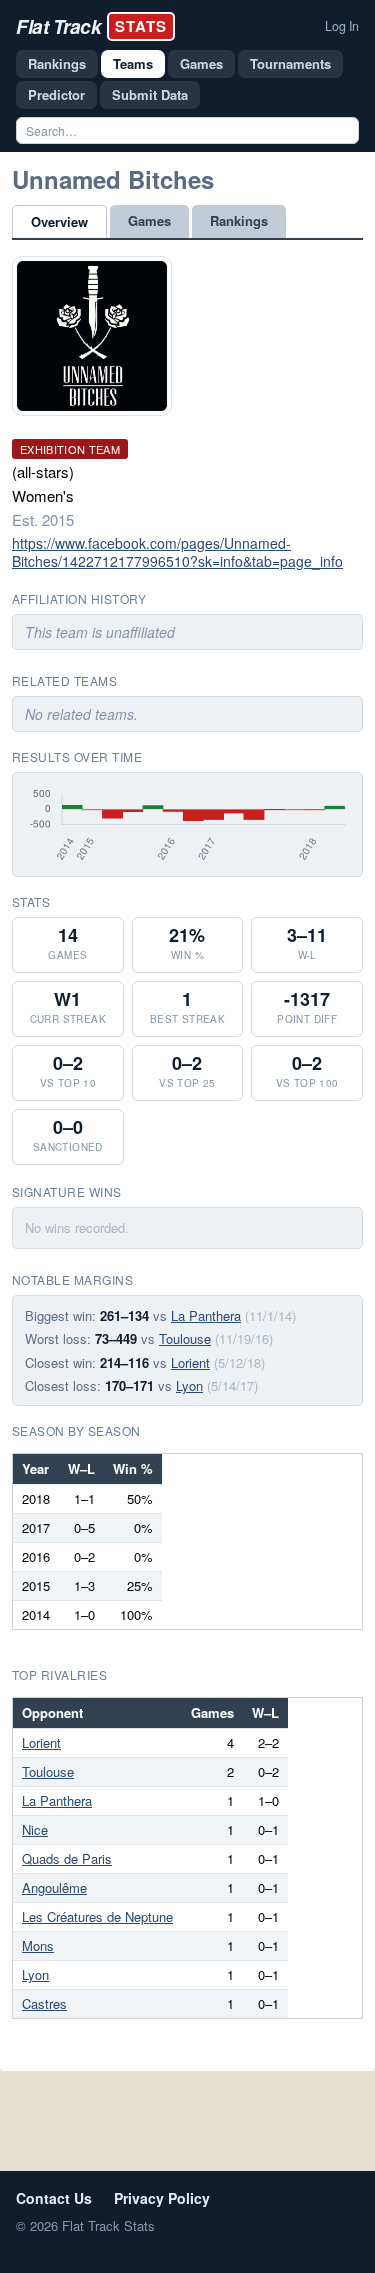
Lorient (190, 1362)
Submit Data (150, 94)
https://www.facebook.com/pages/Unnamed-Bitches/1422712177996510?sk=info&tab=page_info (177, 552)
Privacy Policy (162, 2198)
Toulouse (185, 1338)
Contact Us (54, 2198)
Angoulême (54, 1887)
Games (201, 63)
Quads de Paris (67, 1858)
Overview (59, 221)
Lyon (189, 1385)
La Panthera (206, 1315)
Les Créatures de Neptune (97, 1916)
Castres (44, 2003)
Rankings (57, 63)
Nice (35, 1829)
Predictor (56, 94)
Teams (133, 63)
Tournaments (290, 63)
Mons (38, 1945)
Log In (342, 26)
